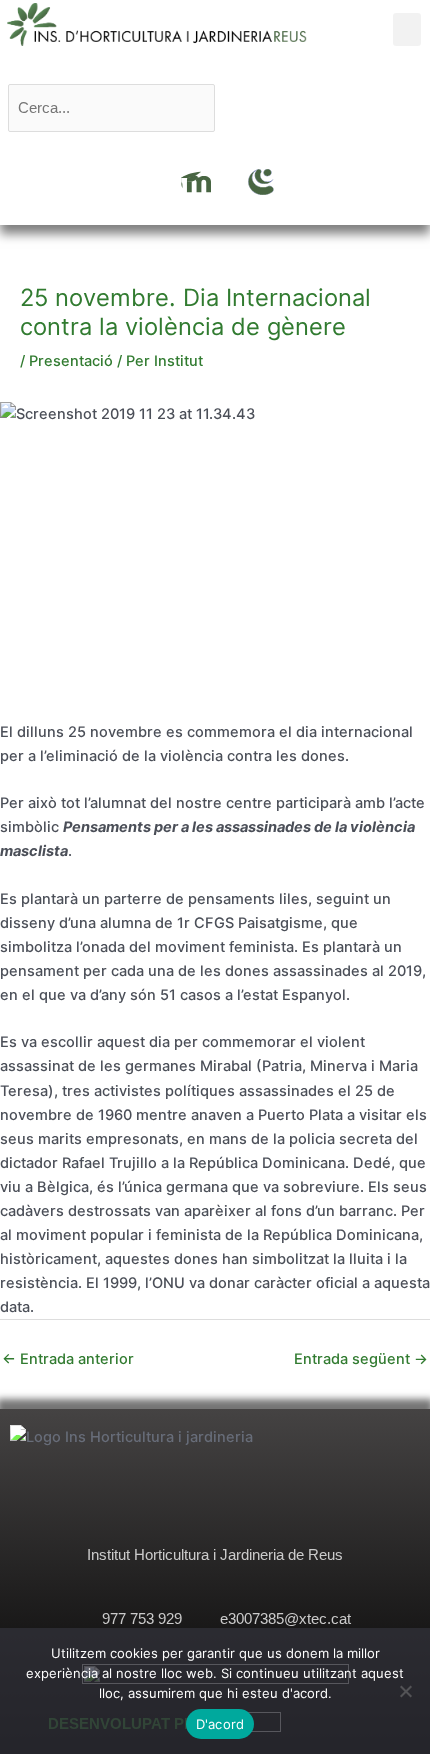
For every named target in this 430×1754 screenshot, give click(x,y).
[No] (405, 1691)
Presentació (71, 361)
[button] (407, 29)
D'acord (220, 1724)
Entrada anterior (68, 1359)
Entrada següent (361, 1359)
